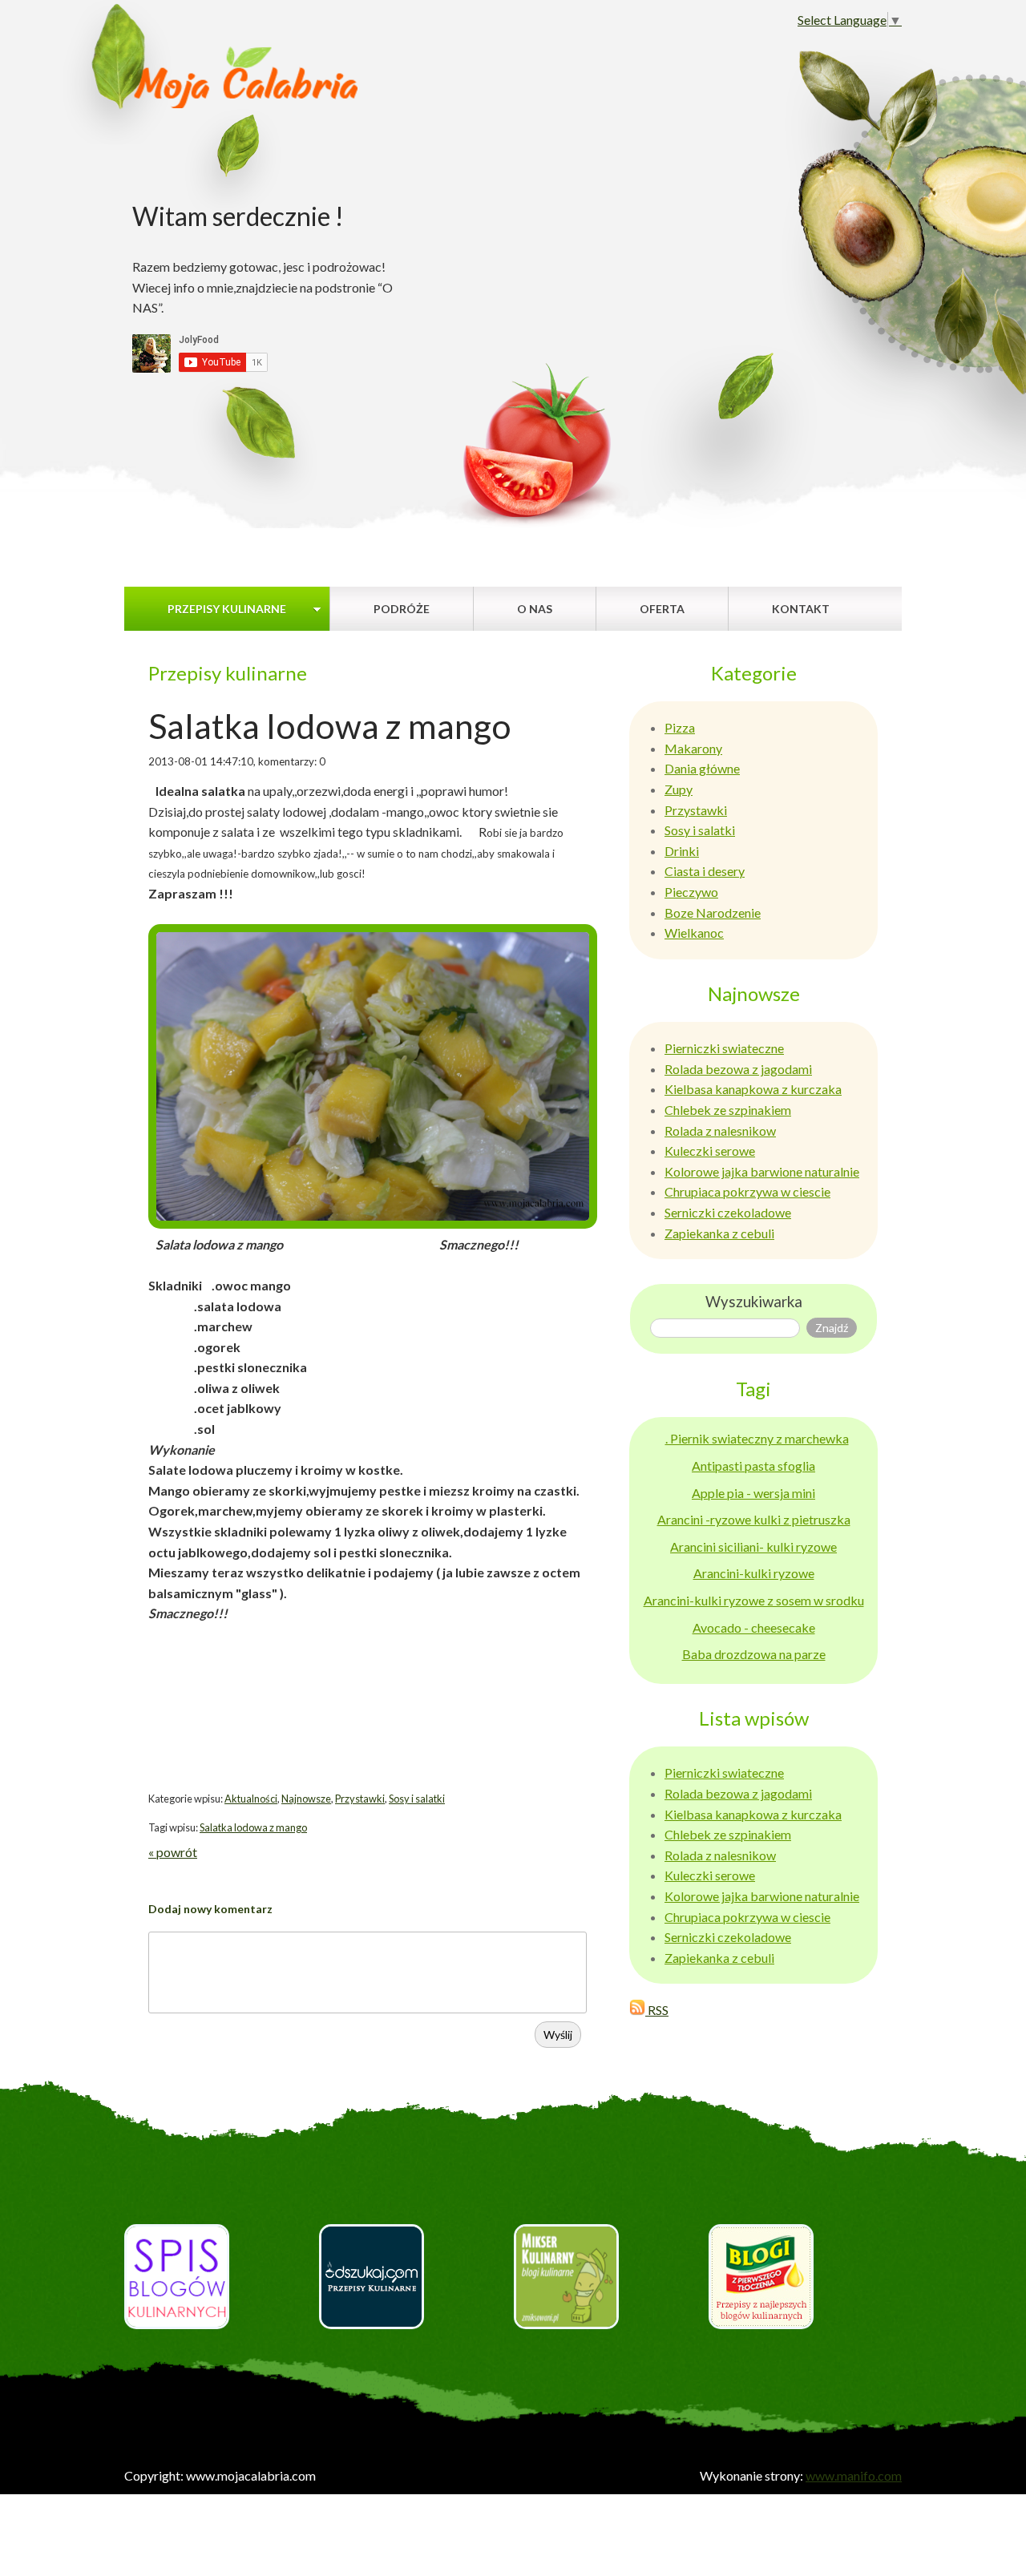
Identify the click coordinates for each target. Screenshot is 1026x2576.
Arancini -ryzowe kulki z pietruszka (754, 1519)
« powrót (173, 1852)
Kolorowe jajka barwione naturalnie (762, 1171)
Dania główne (702, 768)
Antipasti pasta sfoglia (753, 1466)
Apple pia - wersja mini (753, 1493)
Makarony (693, 748)
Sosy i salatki (417, 1799)
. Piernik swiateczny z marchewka (757, 1438)
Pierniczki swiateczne (724, 1048)
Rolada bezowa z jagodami (738, 1069)
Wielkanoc (694, 933)
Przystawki (360, 1799)
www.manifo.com (854, 2475)
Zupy (679, 789)
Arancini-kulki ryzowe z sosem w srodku (754, 1600)
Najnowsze (306, 1799)
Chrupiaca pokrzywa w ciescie (747, 1191)
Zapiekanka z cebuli (719, 1233)
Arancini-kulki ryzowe (754, 1573)
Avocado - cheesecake (754, 1627)
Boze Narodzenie (713, 913)
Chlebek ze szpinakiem (728, 1110)
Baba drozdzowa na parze (754, 1654)
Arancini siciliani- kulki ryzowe (753, 1546)
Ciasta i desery (705, 871)
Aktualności (251, 1799)
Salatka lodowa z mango (253, 1827)
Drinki (682, 851)
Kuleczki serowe (710, 1151)
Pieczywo (691, 892)
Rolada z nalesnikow (720, 1131)
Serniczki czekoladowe (728, 1212)
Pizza (680, 727)
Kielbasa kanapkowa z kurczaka (753, 1089)
